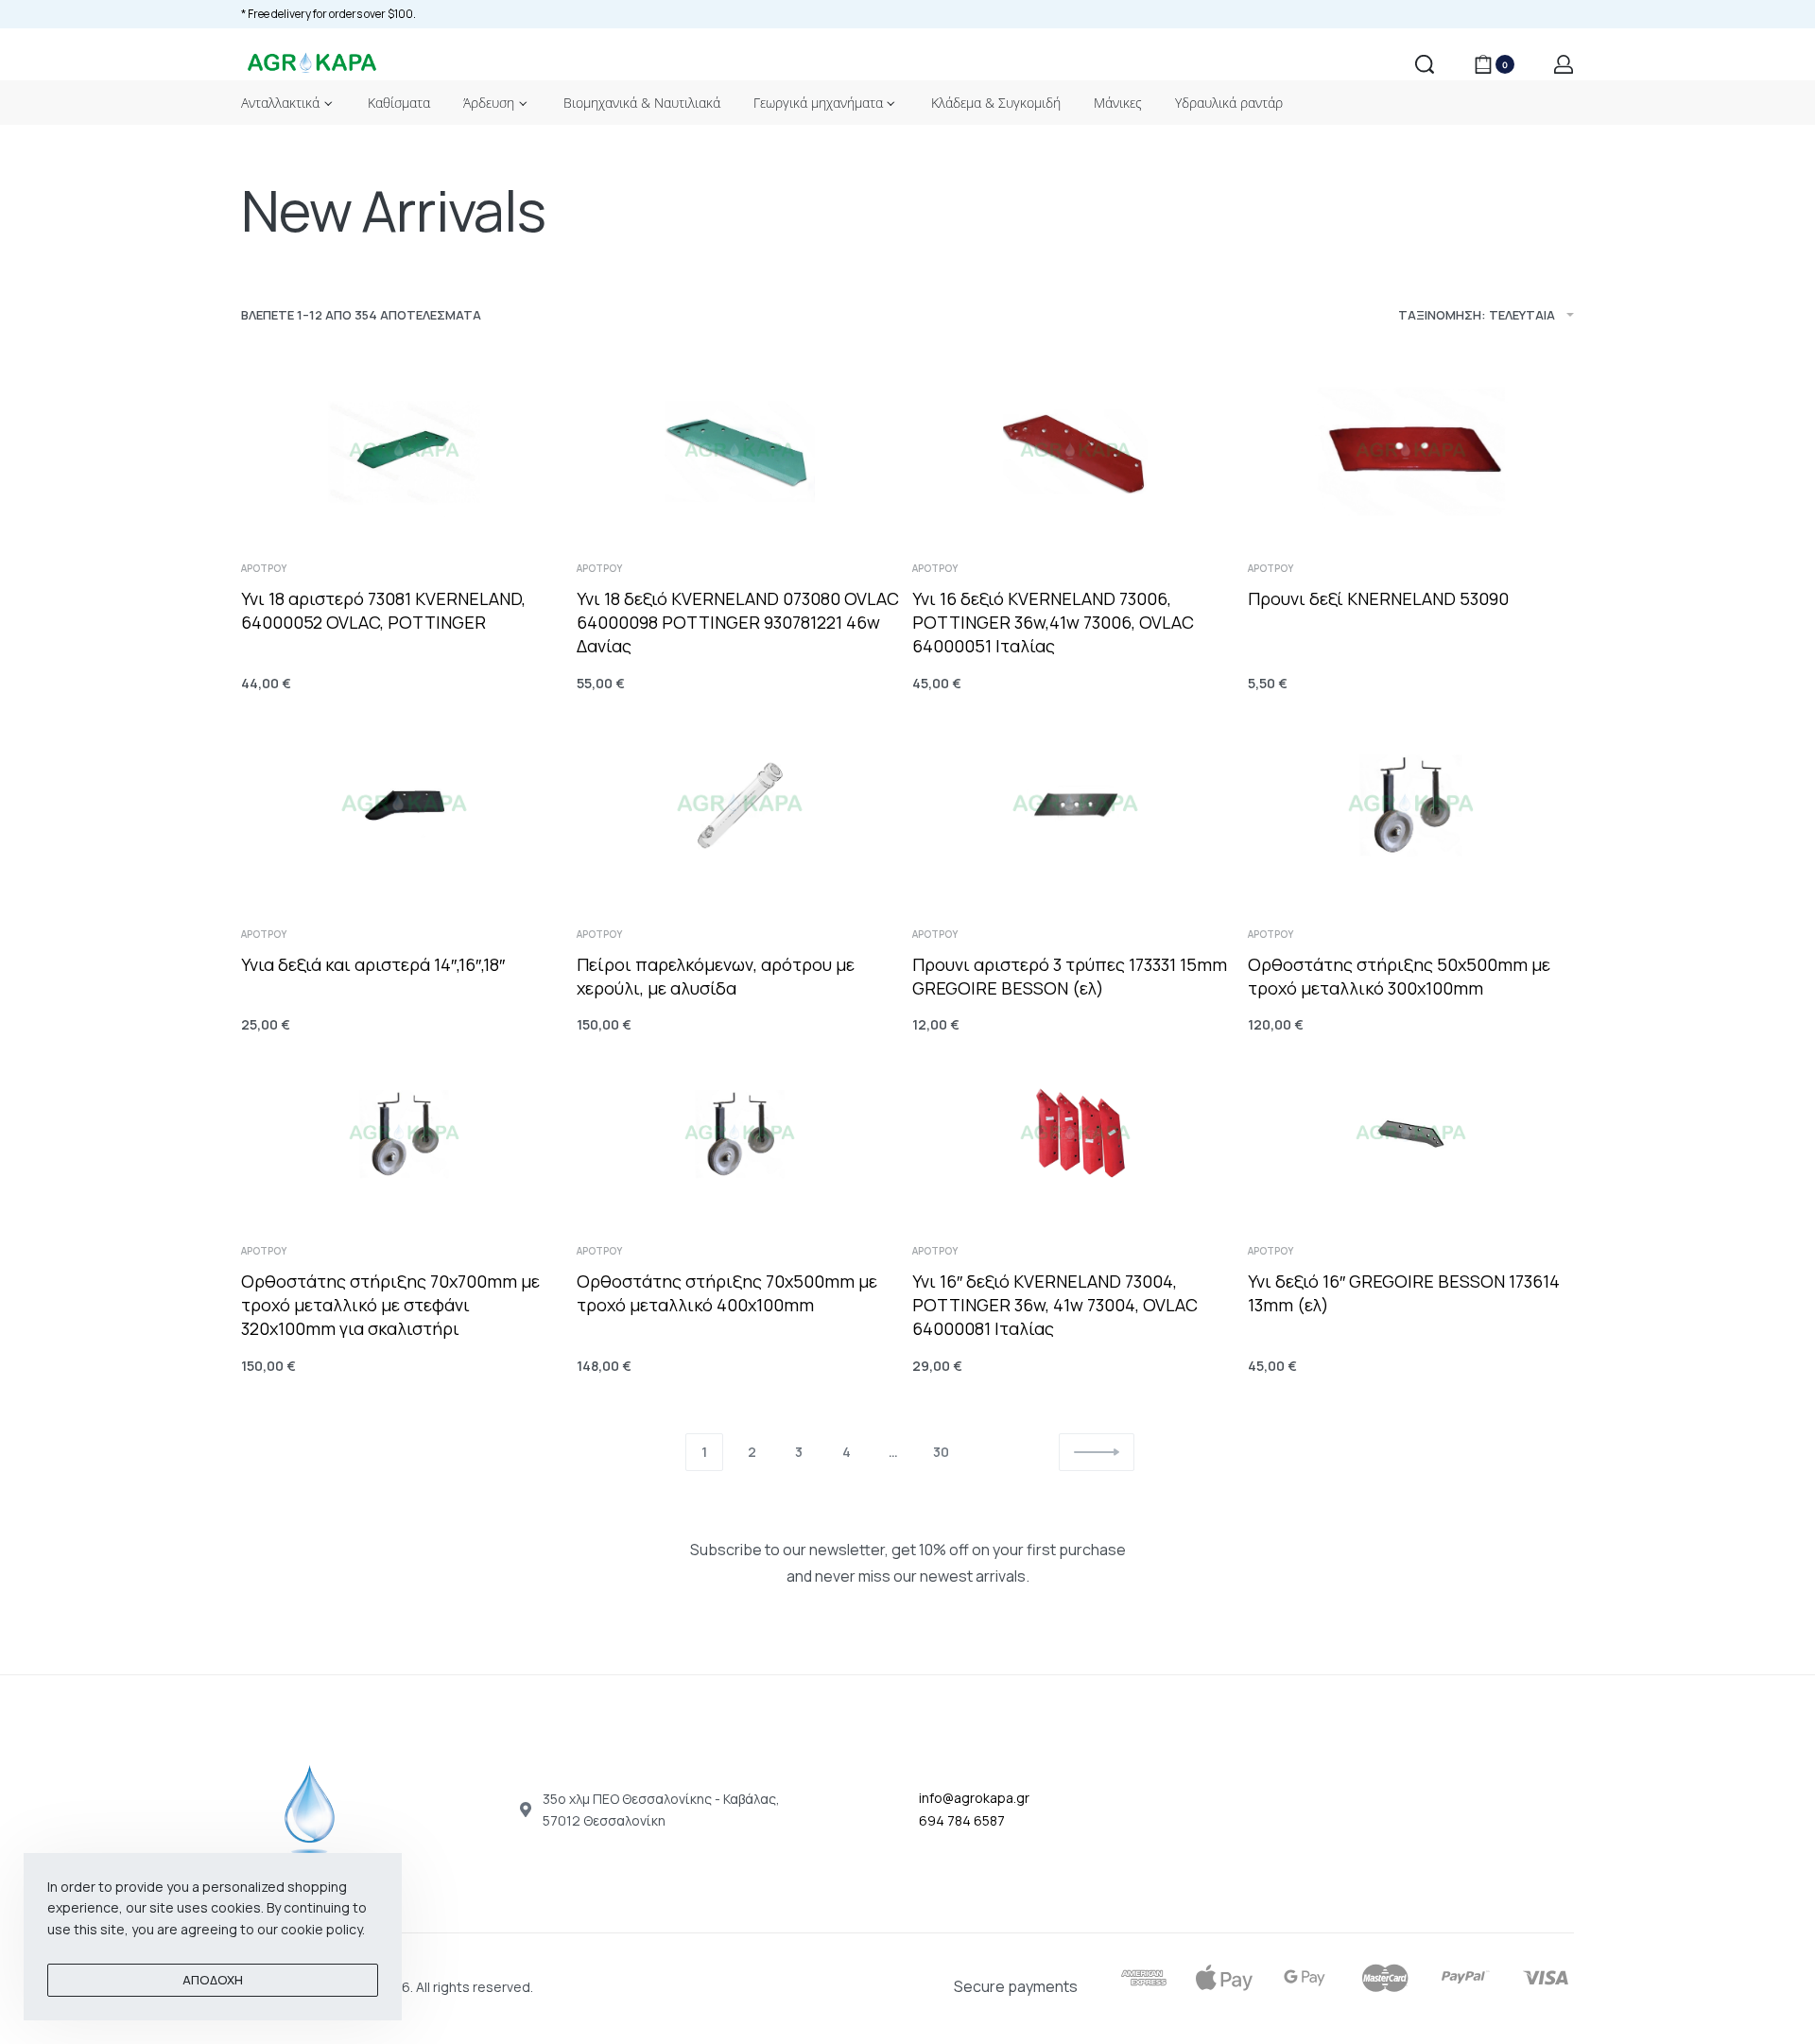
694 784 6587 (962, 1820)
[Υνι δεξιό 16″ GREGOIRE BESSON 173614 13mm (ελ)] (1411, 1134)
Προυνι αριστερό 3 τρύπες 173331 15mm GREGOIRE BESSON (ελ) (1070, 976)
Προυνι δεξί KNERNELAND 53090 (1378, 598)
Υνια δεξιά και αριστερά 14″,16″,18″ (373, 964)
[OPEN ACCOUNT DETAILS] (1564, 64)
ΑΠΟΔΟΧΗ (213, 1980)
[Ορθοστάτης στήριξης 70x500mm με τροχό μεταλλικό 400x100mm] (740, 1134)
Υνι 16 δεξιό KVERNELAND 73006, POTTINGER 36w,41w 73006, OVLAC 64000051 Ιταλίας (1053, 622)
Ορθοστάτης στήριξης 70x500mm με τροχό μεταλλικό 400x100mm (727, 1293)
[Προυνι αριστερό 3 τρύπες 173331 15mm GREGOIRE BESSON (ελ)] (1075, 805)
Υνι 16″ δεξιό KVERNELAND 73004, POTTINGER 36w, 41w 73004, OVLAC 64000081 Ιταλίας (1055, 1305)
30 (941, 1452)
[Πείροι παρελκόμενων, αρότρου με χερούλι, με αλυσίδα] (740, 805)
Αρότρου (264, 568)
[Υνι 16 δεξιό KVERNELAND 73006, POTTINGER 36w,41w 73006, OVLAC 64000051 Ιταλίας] (1075, 451)
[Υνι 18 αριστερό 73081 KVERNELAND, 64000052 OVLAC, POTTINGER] (404, 451)
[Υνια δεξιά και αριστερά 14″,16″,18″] (404, 805)
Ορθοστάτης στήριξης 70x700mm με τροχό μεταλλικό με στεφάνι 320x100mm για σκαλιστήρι (390, 1305)
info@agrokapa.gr (974, 1798)
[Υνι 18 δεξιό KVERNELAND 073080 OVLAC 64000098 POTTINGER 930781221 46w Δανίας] (740, 451)
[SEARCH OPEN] (1425, 64)
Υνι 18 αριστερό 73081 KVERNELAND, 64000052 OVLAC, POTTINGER (383, 610)
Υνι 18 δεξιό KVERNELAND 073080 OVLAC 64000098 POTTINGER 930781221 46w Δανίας (738, 622)
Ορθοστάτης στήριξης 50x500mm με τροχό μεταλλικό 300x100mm (1399, 976)
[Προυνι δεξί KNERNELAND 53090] (1411, 451)
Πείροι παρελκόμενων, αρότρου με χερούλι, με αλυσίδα (716, 976)
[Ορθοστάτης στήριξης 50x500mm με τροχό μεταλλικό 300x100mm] (1411, 805)
